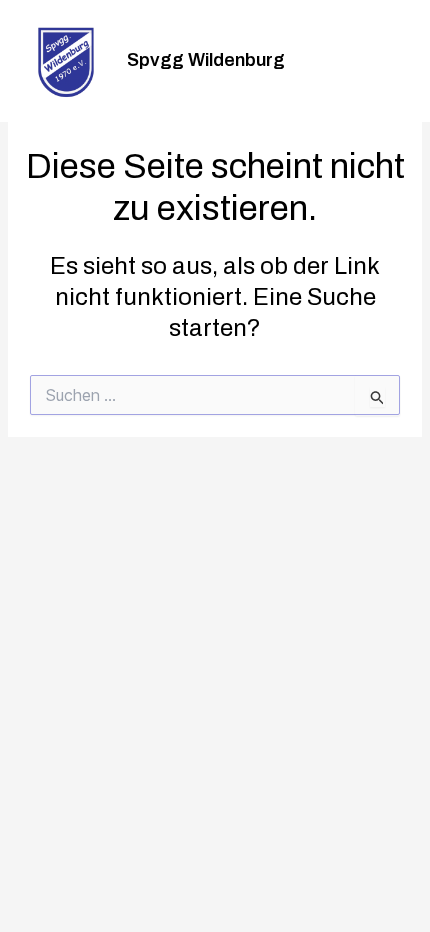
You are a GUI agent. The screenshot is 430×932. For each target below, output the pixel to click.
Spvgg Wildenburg (206, 60)
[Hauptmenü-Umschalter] (388, 61)
